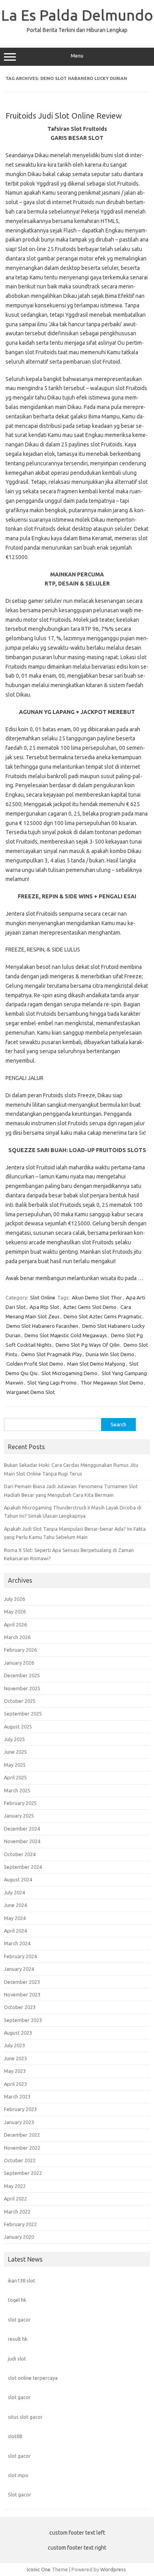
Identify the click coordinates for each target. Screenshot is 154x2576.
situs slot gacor (25, 2417)
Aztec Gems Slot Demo (90, 1307)
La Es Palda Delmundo (77, 15)
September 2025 (23, 1714)
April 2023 (15, 2084)
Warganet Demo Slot (31, 1392)
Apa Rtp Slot (44, 1307)
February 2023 (20, 2109)
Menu (77, 56)
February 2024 (20, 1956)
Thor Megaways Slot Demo (112, 1383)
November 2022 (22, 2148)
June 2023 (15, 2058)
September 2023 (23, 2020)
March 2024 (17, 1943)
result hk (18, 2339)
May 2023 (15, 2071)
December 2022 (22, 2135)
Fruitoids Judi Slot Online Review (64, 116)
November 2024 (22, 1841)
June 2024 (15, 1905)
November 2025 (22, 1688)
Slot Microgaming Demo (69, 1373)
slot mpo (18, 2475)
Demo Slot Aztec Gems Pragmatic (103, 1316)
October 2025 (20, 1701)
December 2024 (22, 1829)
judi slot (17, 2359)
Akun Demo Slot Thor (97, 1297)
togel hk (17, 2300)
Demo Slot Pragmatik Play (52, 1354)
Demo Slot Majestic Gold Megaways (66, 1335)
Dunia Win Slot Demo (110, 1354)
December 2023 (22, 1982)
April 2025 (15, 1777)
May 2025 (15, 1765)
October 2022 (20, 2160)
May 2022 (15, 2186)
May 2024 (15, 1918)
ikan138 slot (22, 2280)
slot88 (15, 2436)
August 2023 (18, 2033)
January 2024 (19, 1969)
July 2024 (14, 1892)
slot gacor (19, 2320)
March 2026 (17, 1637)
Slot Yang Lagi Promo (52, 1383)
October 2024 (20, 1854)
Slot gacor (20, 2494)
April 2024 (15, 1931)
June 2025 (15, 1752)
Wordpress (113, 2569)
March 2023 (17, 2096)
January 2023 (19, 2122)
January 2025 (19, 1816)
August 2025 (18, 1727)
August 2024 (18, 1879)
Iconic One (39, 2569)
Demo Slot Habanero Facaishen (42, 1326)
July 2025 (14, 1739)
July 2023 (14, 2045)
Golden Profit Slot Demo (35, 1364)
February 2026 (20, 1650)
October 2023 (20, 2007)
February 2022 (20, 2224)
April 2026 (15, 1624)
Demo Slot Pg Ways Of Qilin (88, 1345)
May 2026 (15, 1611)
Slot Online (43, 1297)
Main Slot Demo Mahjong (96, 1364)
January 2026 (19, 1663)
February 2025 (20, 1803)
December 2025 (22, 1675)
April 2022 (15, 2199)
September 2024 (23, 1867)
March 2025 (17, 1790)
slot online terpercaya (33, 2378)
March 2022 (17, 2212)
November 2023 (22, 1994)
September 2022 (23, 2173)
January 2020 (19, 2237)
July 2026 (14, 1599)
